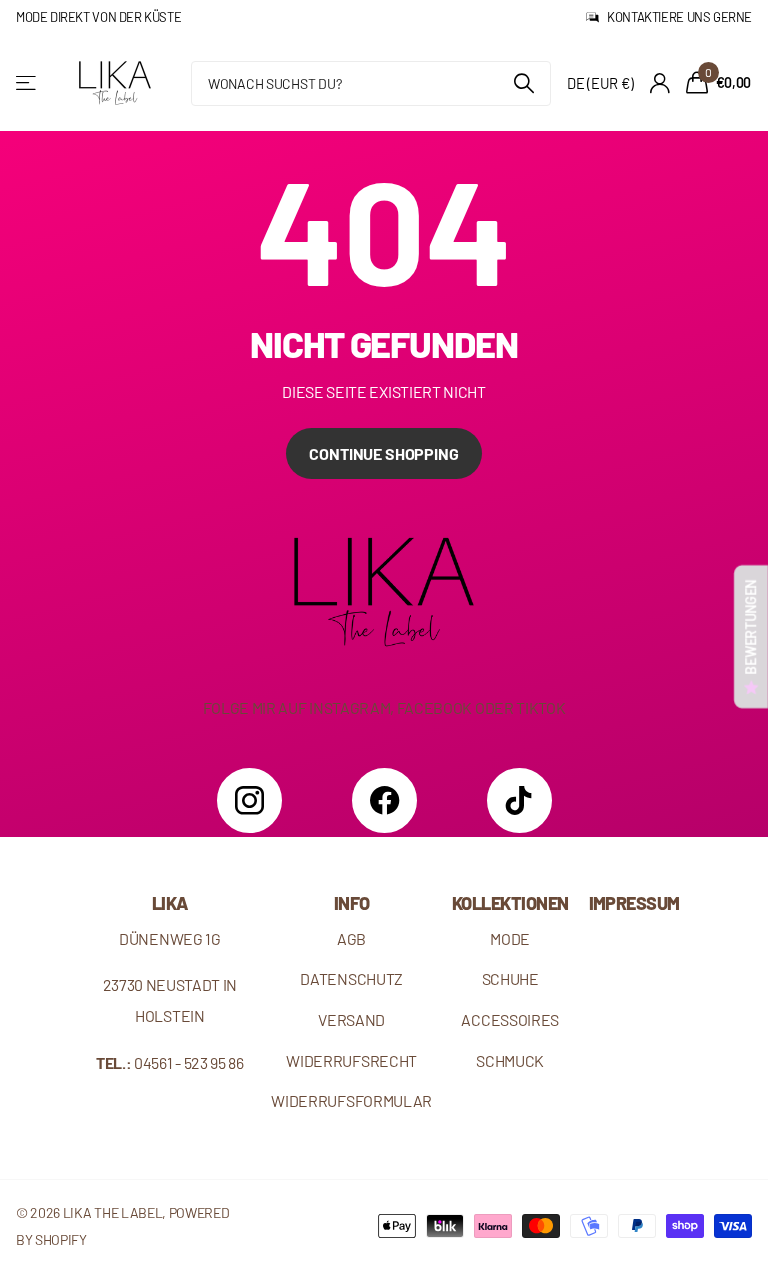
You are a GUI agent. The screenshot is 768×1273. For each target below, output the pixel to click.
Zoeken (523, 83)
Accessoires (510, 1019)
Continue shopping (383, 453)
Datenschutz (351, 978)
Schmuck (510, 1060)
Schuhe (510, 978)
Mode (510, 938)
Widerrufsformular (351, 1100)
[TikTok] (519, 800)
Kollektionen (510, 903)
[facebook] (384, 800)
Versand (351, 1019)
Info (352, 903)
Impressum (634, 903)
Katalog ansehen (27, 83)
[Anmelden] (659, 83)
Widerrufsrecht (351, 1060)
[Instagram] (249, 800)
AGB (351, 938)
